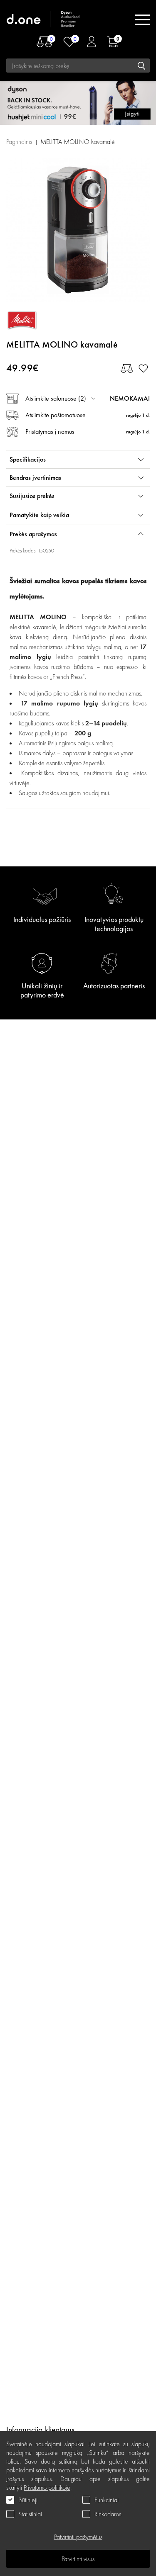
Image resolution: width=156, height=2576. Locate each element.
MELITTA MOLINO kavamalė (78, 142)
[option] (78, 230)
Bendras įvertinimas (35, 478)
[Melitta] (44, 320)
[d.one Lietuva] (44, 20)
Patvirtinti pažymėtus (78, 2537)
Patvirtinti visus (78, 2559)
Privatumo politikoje (47, 2487)
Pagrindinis (19, 142)
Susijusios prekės (32, 496)
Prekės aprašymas (33, 534)
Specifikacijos (28, 459)
